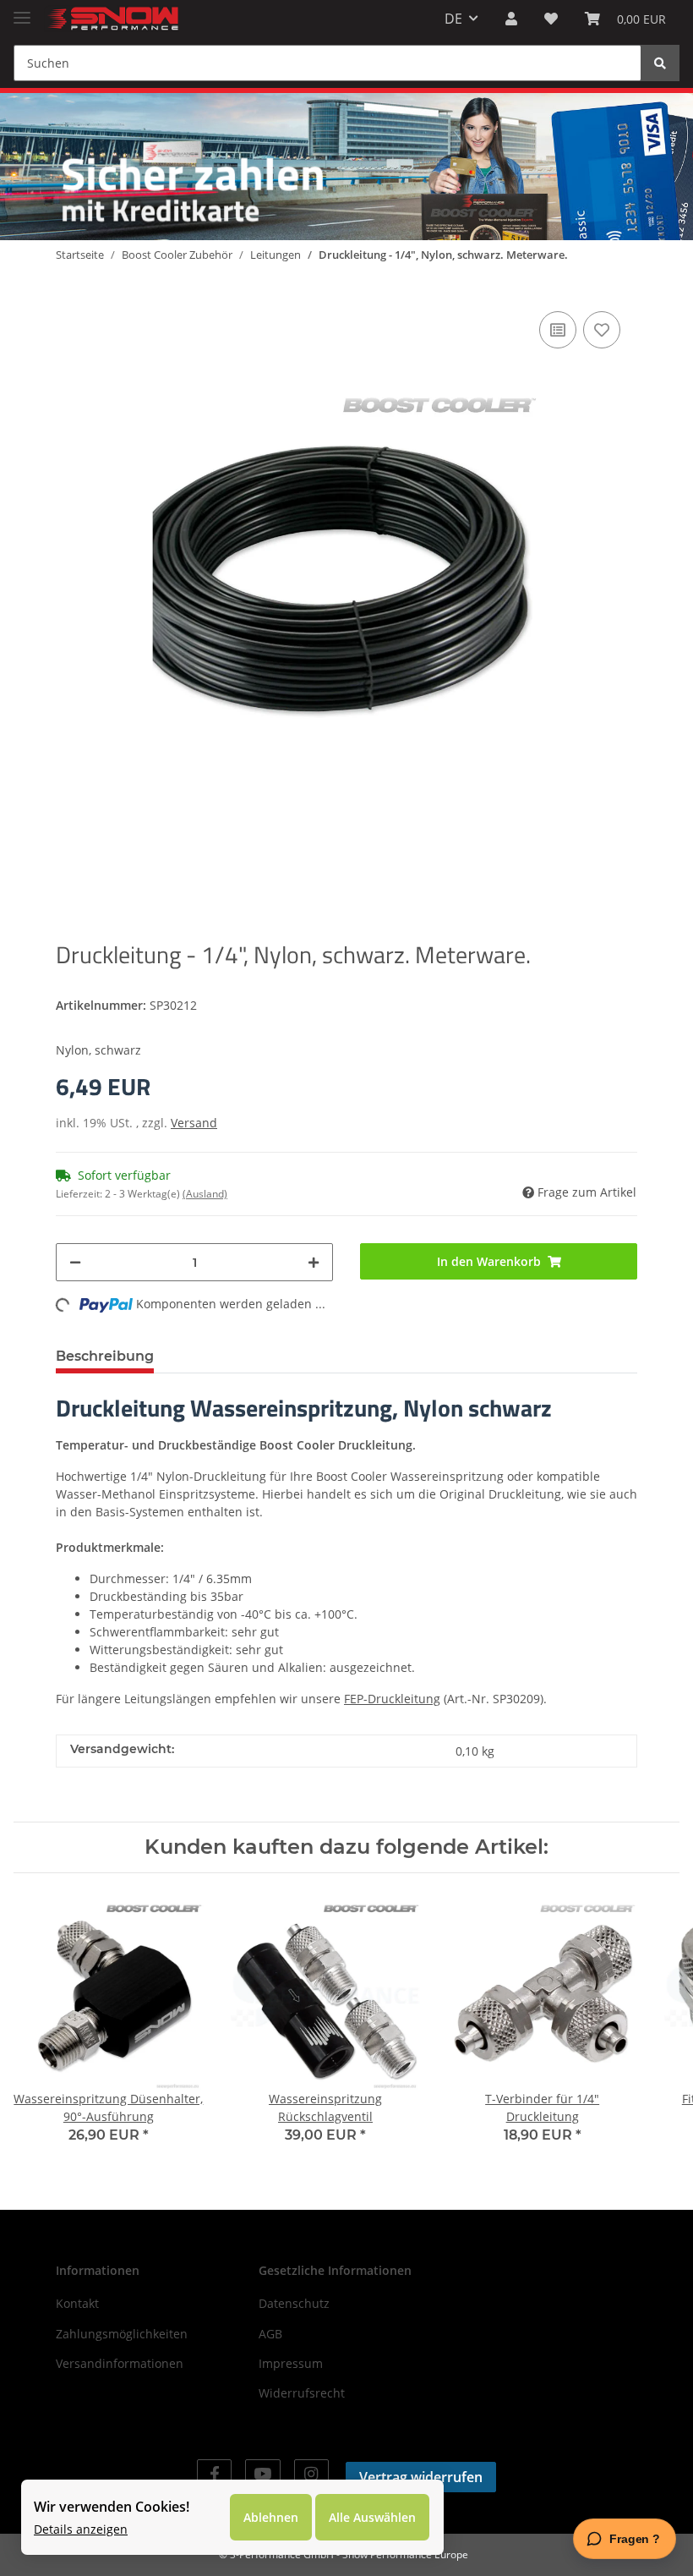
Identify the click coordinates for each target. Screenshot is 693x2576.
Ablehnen (271, 2517)
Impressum (291, 2363)
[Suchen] (660, 63)
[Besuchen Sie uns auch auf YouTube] (262, 2474)
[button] (511, 19)
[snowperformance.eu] (112, 19)
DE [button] (453, 19)
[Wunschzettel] (551, 19)
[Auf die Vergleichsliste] (558, 330)
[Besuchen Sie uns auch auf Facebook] (214, 2474)
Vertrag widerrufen (421, 2477)
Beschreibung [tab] (105, 1356)
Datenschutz (294, 2303)
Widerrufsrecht (302, 2393)
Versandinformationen (120, 2363)
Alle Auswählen (372, 2517)
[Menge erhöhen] (314, 1262)
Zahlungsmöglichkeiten (122, 2334)
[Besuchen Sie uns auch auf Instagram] (311, 2474)
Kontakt (77, 2303)
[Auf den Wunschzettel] (602, 330)
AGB (270, 2334)
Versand (194, 1123)
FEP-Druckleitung (392, 1699)
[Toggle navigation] (22, 11)
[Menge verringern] (75, 1262)
